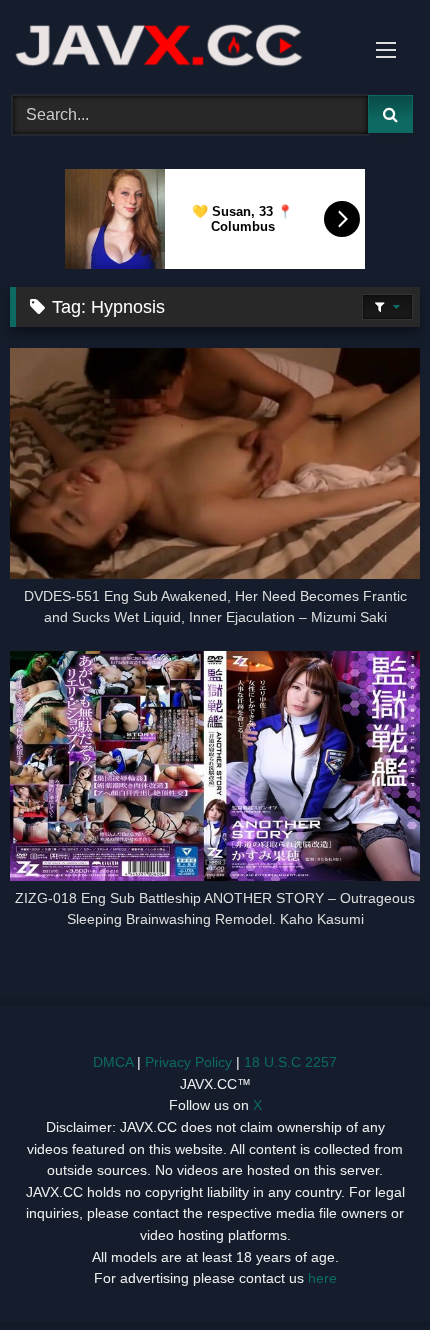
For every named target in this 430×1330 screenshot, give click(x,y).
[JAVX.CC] (176, 44)
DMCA (113, 1062)
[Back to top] (368, 1270)
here (322, 1278)
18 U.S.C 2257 (290, 1062)
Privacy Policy (188, 1062)
